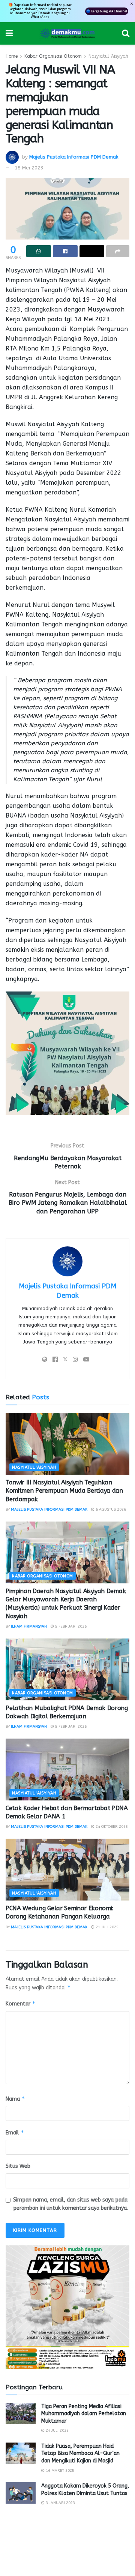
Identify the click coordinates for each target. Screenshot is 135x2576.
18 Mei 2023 (29, 168)
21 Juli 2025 (106, 1927)
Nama (15, 2099)
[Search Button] (126, 33)
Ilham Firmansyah (29, 1626)
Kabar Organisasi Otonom (53, 56)
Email (15, 2132)
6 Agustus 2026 (110, 1510)
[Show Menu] (9, 33)
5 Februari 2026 (70, 1626)
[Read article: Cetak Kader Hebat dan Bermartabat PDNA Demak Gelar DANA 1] (67, 1770)
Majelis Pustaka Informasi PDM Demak (74, 157)
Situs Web (18, 2166)
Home (12, 56)
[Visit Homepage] (67, 33)
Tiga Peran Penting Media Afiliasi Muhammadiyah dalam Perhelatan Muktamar (84, 2414)
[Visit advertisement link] (67, 2307)
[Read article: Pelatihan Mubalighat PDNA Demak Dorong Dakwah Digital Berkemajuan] (67, 1669)
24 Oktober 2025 (111, 1827)
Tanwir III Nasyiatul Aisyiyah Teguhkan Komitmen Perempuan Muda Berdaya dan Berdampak (64, 1491)
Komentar (21, 2003)
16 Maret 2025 (59, 2471)
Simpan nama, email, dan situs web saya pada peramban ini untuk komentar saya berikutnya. (70, 2204)
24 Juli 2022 (57, 2431)
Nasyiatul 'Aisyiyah (108, 56)
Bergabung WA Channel (109, 11)
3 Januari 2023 (60, 2503)
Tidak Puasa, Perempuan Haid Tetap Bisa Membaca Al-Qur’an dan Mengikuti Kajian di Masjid (80, 2453)
